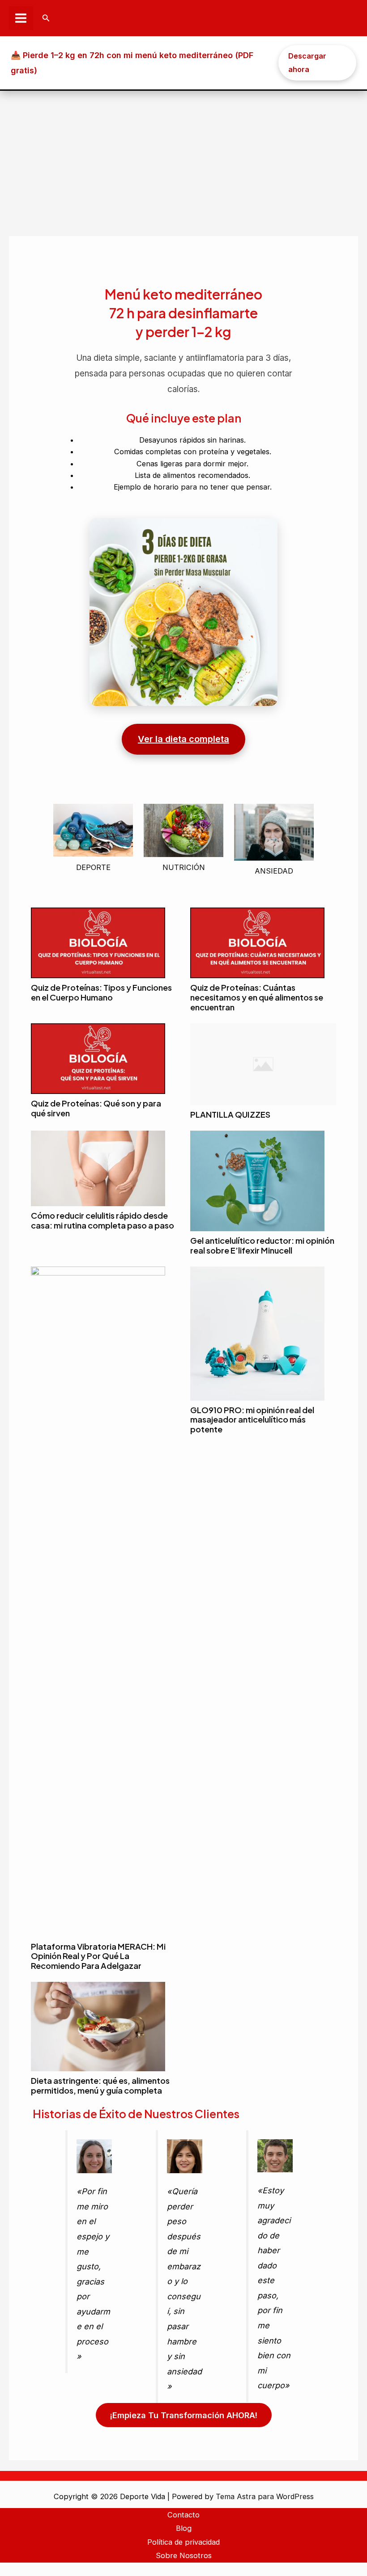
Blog (184, 2528)
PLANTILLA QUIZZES (230, 1114)
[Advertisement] (183, 158)
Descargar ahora (307, 63)
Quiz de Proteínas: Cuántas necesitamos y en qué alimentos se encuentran (257, 997)
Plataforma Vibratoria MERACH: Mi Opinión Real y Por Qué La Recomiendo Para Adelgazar (98, 1956)
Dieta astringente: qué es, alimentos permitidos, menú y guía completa (100, 2085)
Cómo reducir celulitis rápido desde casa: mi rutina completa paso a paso (102, 1220)
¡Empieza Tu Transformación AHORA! (184, 2415)
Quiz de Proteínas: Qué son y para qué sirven (96, 1108)
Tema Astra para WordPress (265, 2496)
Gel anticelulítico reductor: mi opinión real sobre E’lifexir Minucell (262, 1245)
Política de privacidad (183, 2542)
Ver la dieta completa (183, 739)
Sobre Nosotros (184, 2555)
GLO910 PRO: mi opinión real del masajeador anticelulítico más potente (252, 1420)
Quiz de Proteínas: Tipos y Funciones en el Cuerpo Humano (101, 992)
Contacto (183, 2515)
